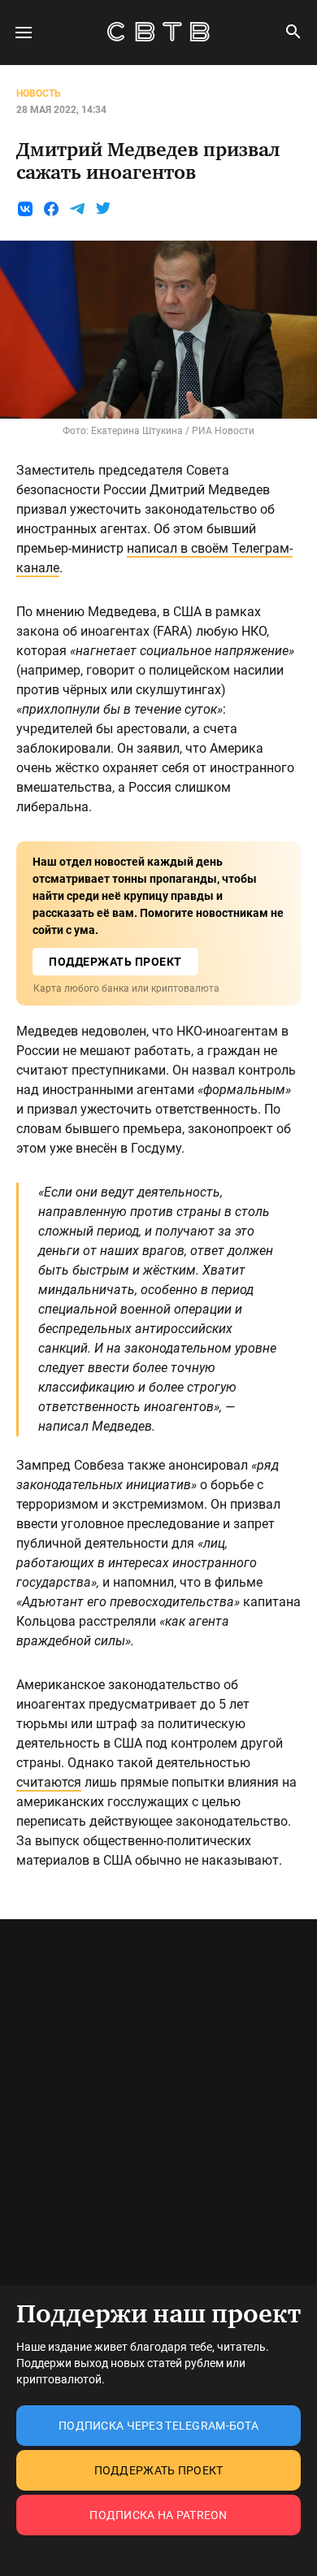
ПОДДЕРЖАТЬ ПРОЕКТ (115, 962)
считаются (49, 1782)
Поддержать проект (159, 2470)
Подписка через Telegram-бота (158, 2426)
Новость (39, 93)
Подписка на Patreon (158, 2515)
